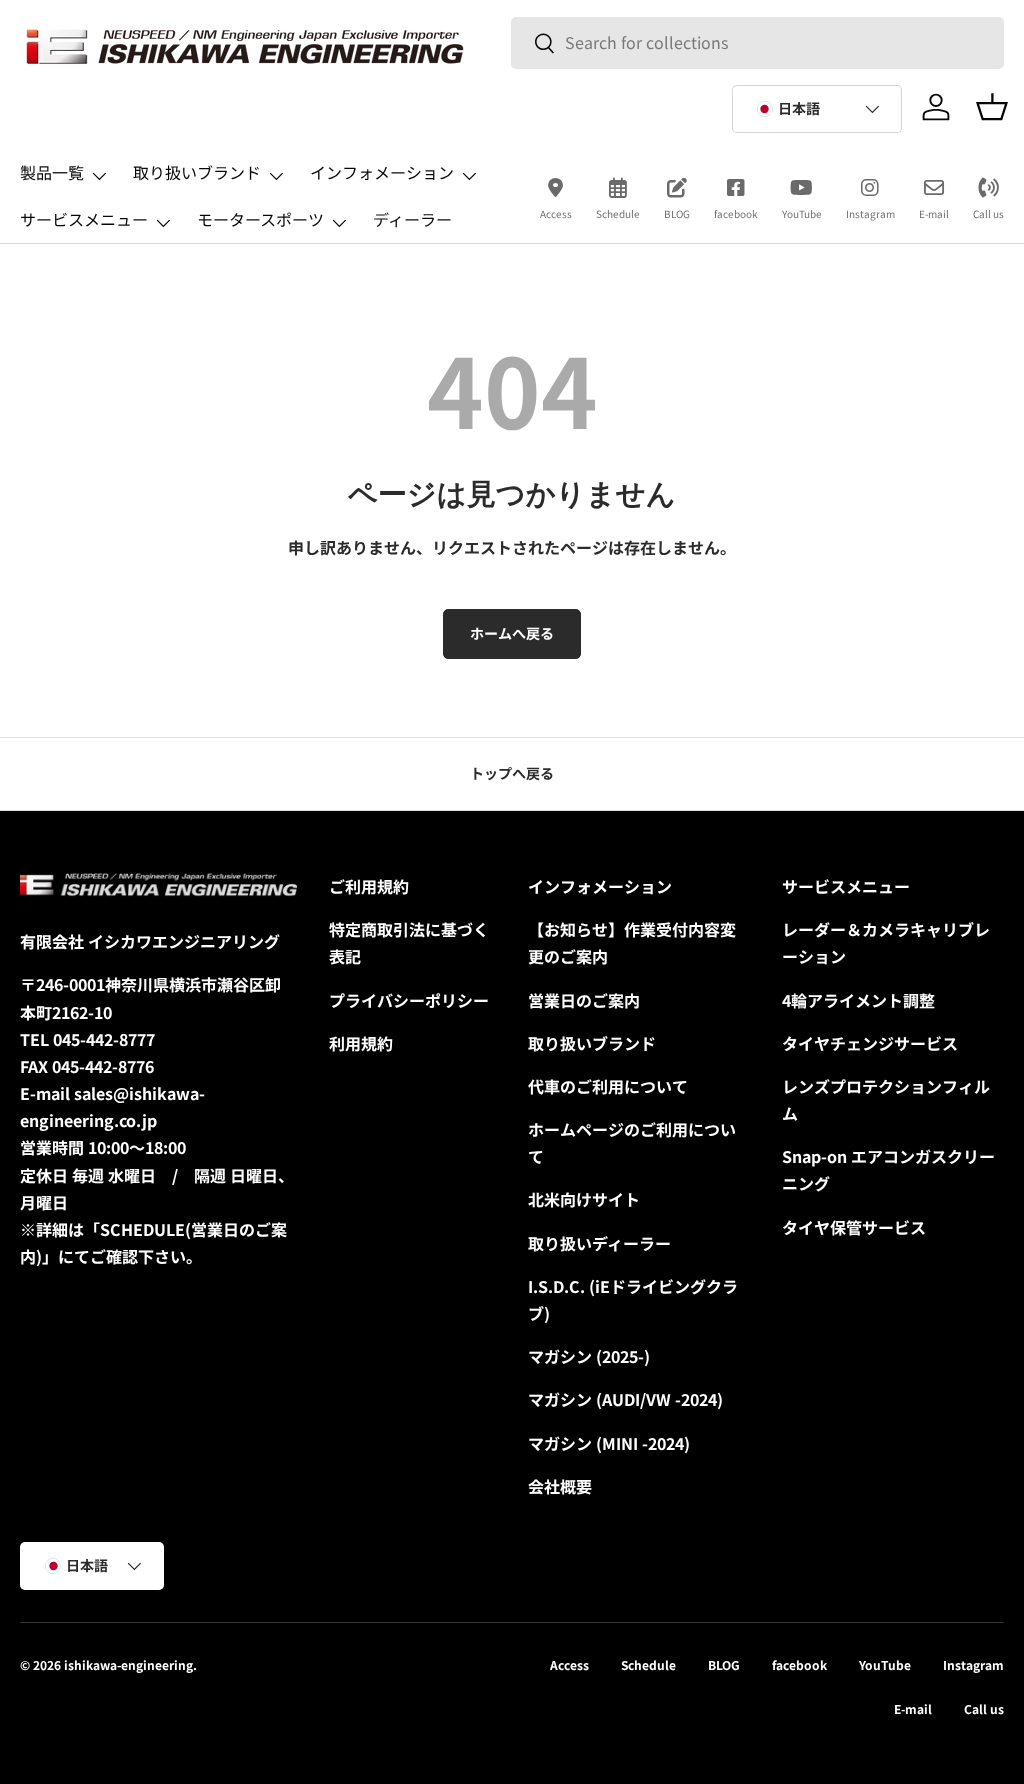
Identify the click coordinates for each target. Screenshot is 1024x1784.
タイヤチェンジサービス (870, 1043)
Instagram (870, 213)
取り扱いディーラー (599, 1243)
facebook (736, 213)
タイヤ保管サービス (854, 1227)
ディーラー (412, 219)
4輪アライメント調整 (858, 1000)
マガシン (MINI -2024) (609, 1443)
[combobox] (757, 42)
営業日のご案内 (584, 1000)
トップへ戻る (512, 773)
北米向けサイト (584, 1199)
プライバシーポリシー (409, 1000)
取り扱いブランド (592, 1043)
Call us (988, 213)
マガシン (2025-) (589, 1356)
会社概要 (560, 1486)
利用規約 (361, 1043)
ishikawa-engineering (128, 1664)
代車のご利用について (608, 1086)
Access (556, 213)
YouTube (802, 213)
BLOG (677, 213)
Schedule (618, 213)
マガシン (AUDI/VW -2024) (625, 1399)
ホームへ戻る (512, 633)
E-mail (934, 213)
